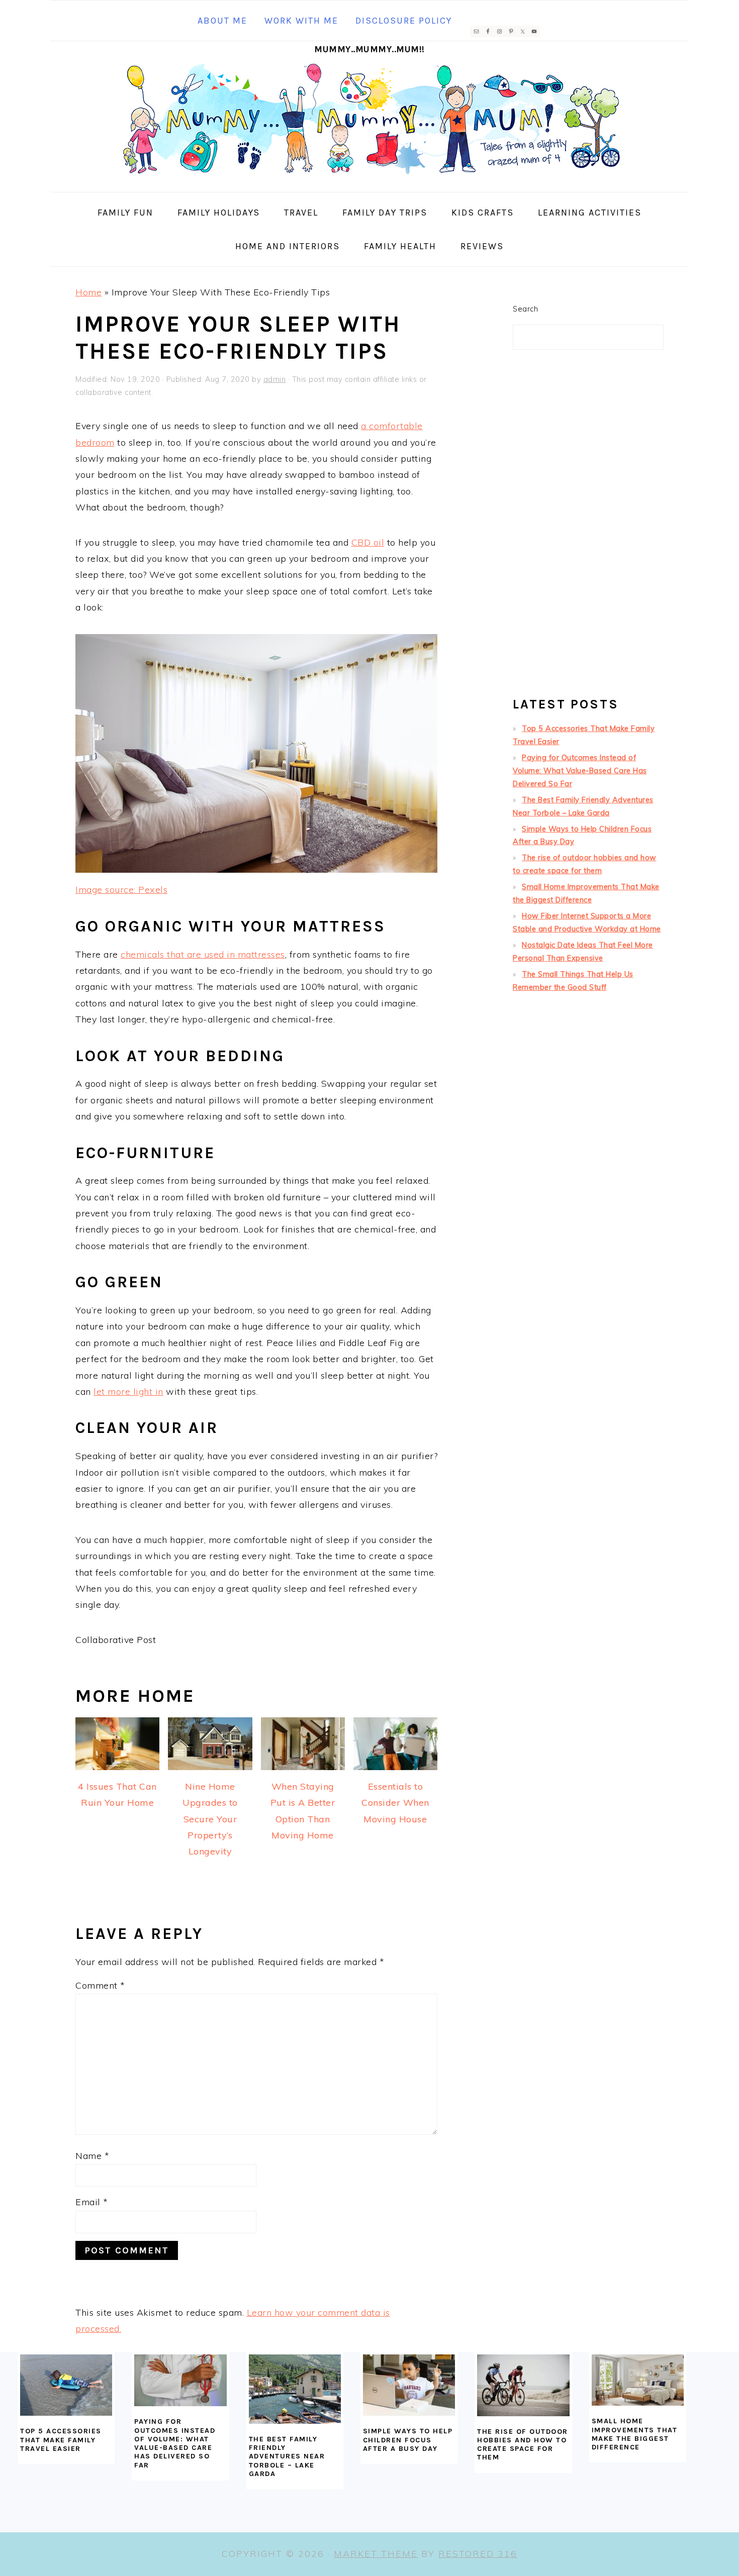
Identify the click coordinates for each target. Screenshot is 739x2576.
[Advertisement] (588, 528)
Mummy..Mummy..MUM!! (369, 49)
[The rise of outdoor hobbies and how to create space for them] (523, 2385)
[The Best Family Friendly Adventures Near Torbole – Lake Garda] (295, 2389)
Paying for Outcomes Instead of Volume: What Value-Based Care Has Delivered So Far (580, 771)
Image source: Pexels (121, 890)
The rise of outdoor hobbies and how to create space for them (523, 2445)
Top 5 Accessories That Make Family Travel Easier (61, 2440)
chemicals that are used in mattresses (203, 954)
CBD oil (368, 542)
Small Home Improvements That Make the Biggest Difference (635, 2434)
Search (525, 309)
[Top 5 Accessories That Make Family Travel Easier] (66, 2385)
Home (88, 292)
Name (92, 2156)
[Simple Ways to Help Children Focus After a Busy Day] (409, 2385)
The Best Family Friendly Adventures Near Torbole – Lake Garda (287, 2456)
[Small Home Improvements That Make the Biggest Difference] (638, 2380)
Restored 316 (478, 2554)
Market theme (376, 2554)
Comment (100, 1985)
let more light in (128, 1392)
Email (92, 2202)
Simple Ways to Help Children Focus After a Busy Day (408, 2440)
